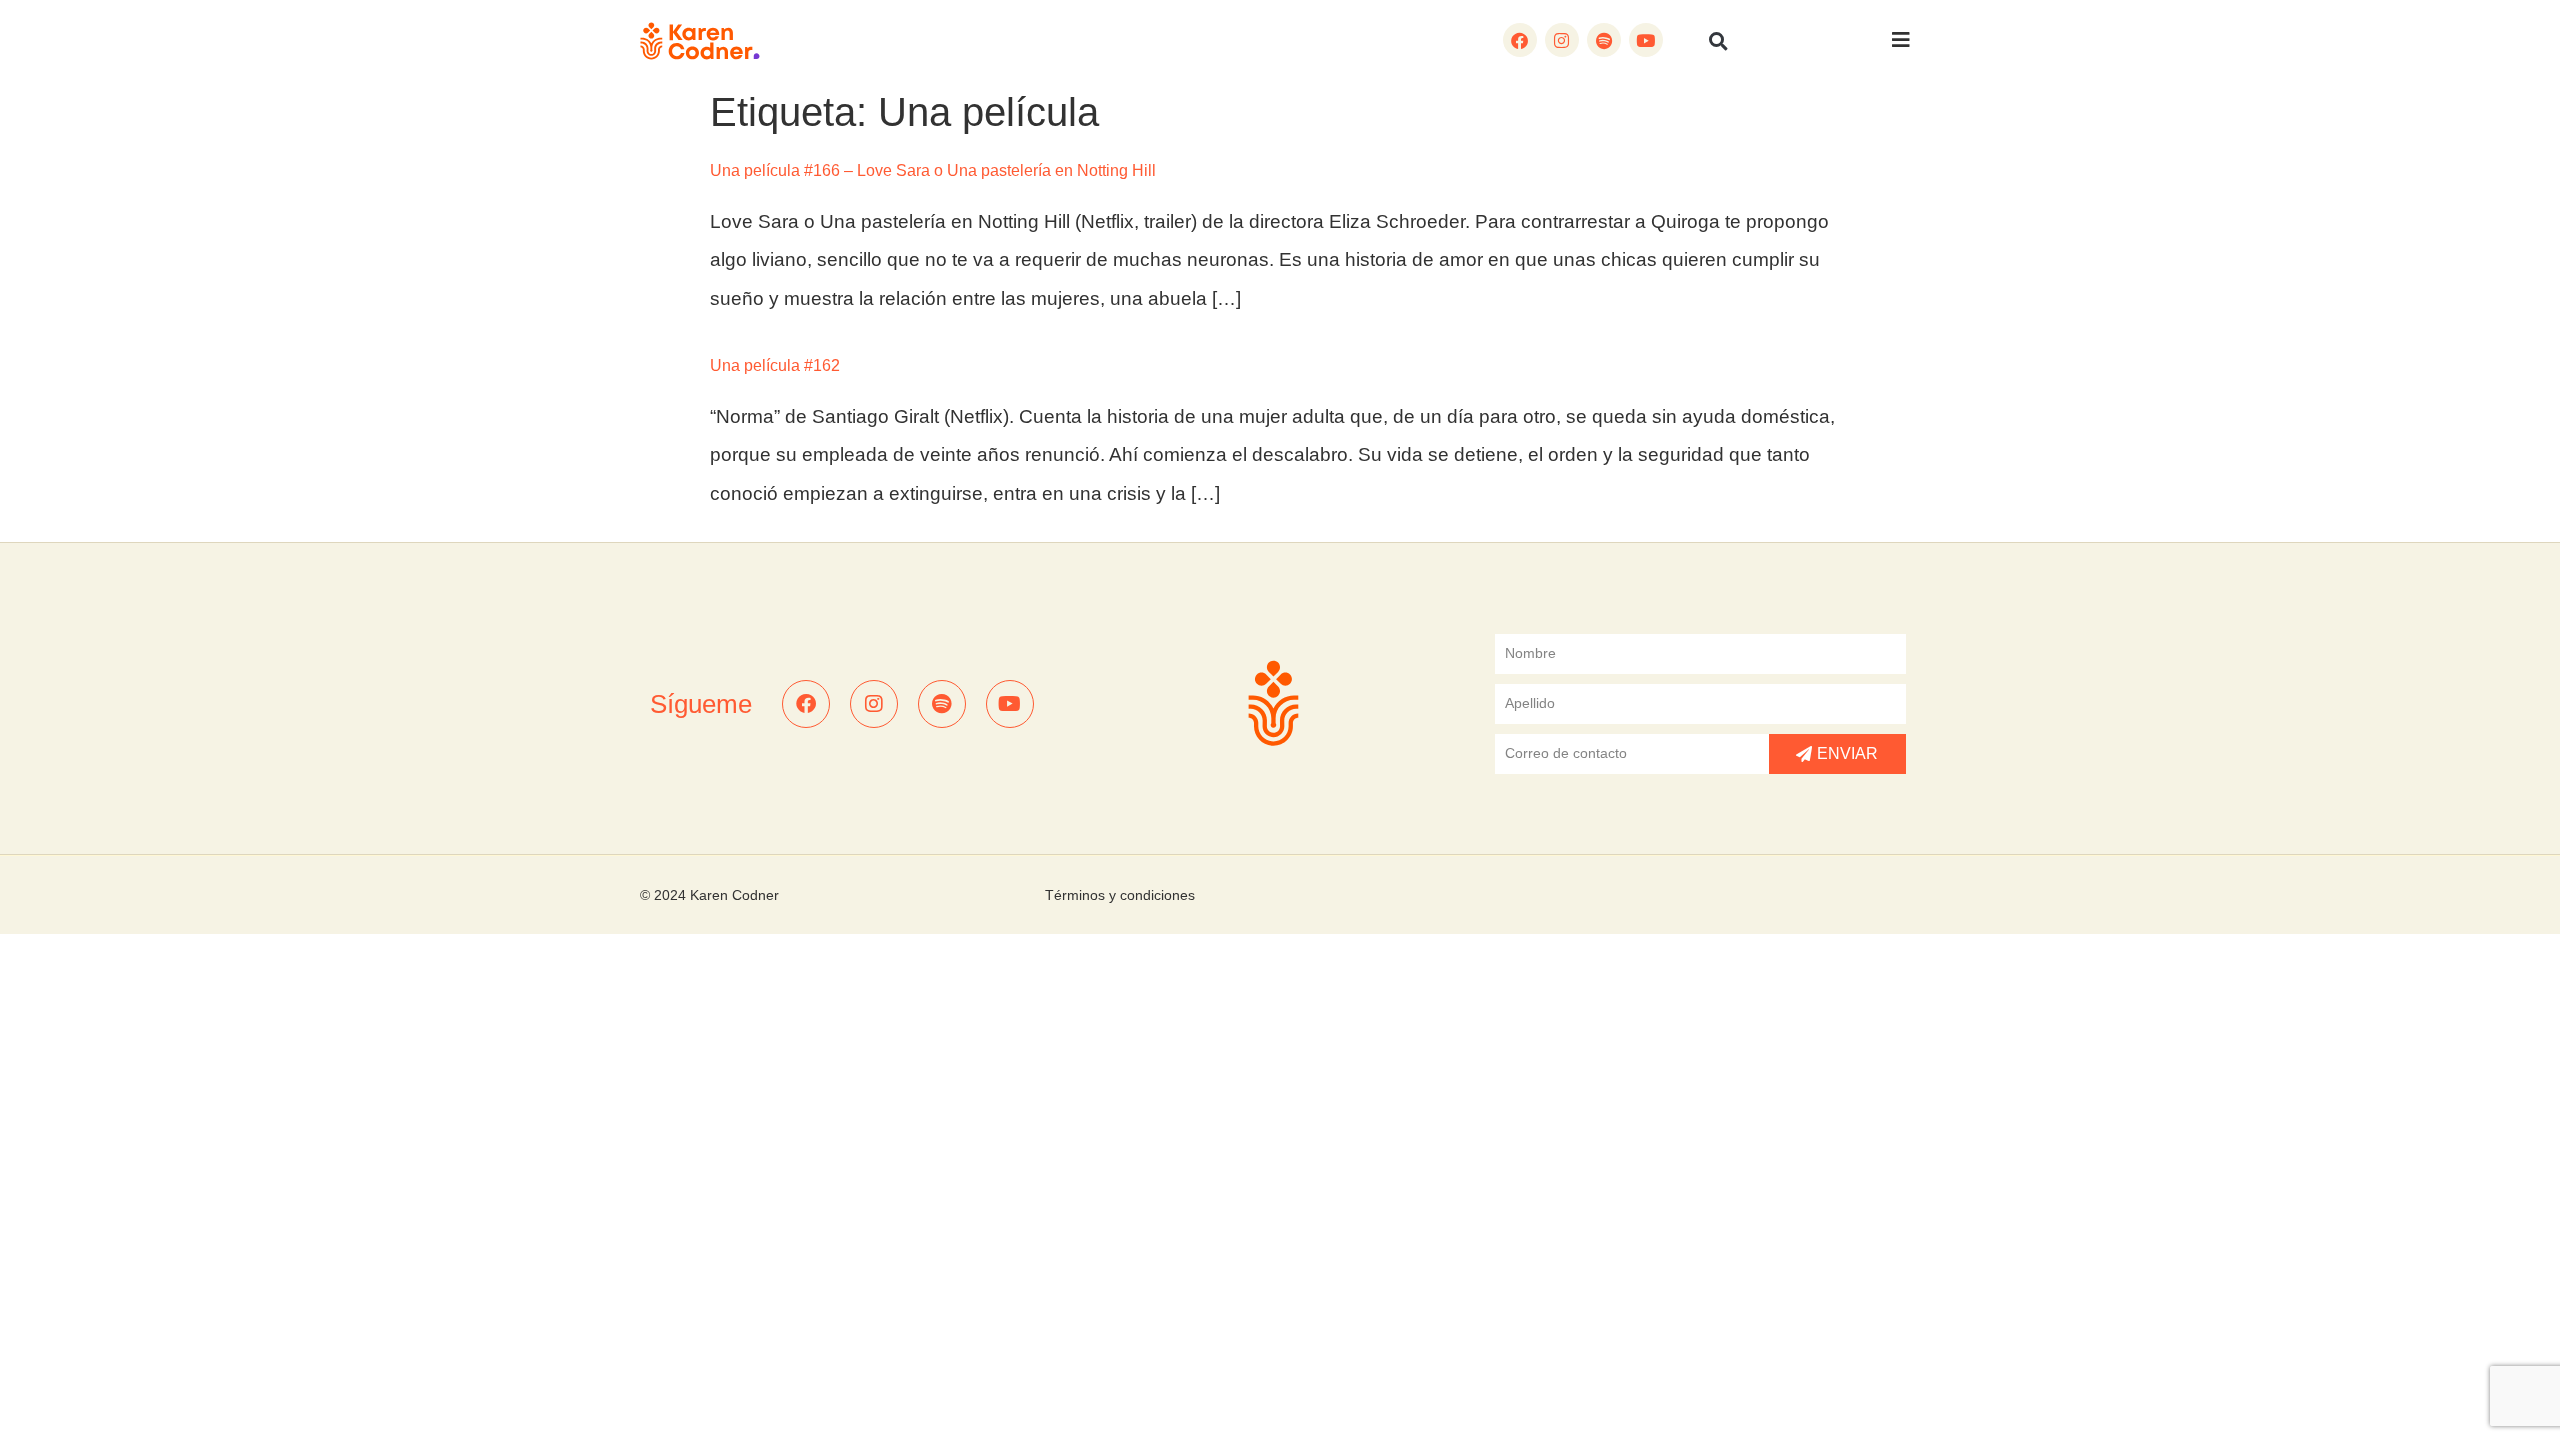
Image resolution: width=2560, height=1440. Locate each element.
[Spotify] (1604, 40)
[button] (1719, 41)
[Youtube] (1646, 40)
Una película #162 (775, 365)
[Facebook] (1520, 40)
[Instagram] (1562, 40)
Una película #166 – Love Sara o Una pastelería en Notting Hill (933, 170)
